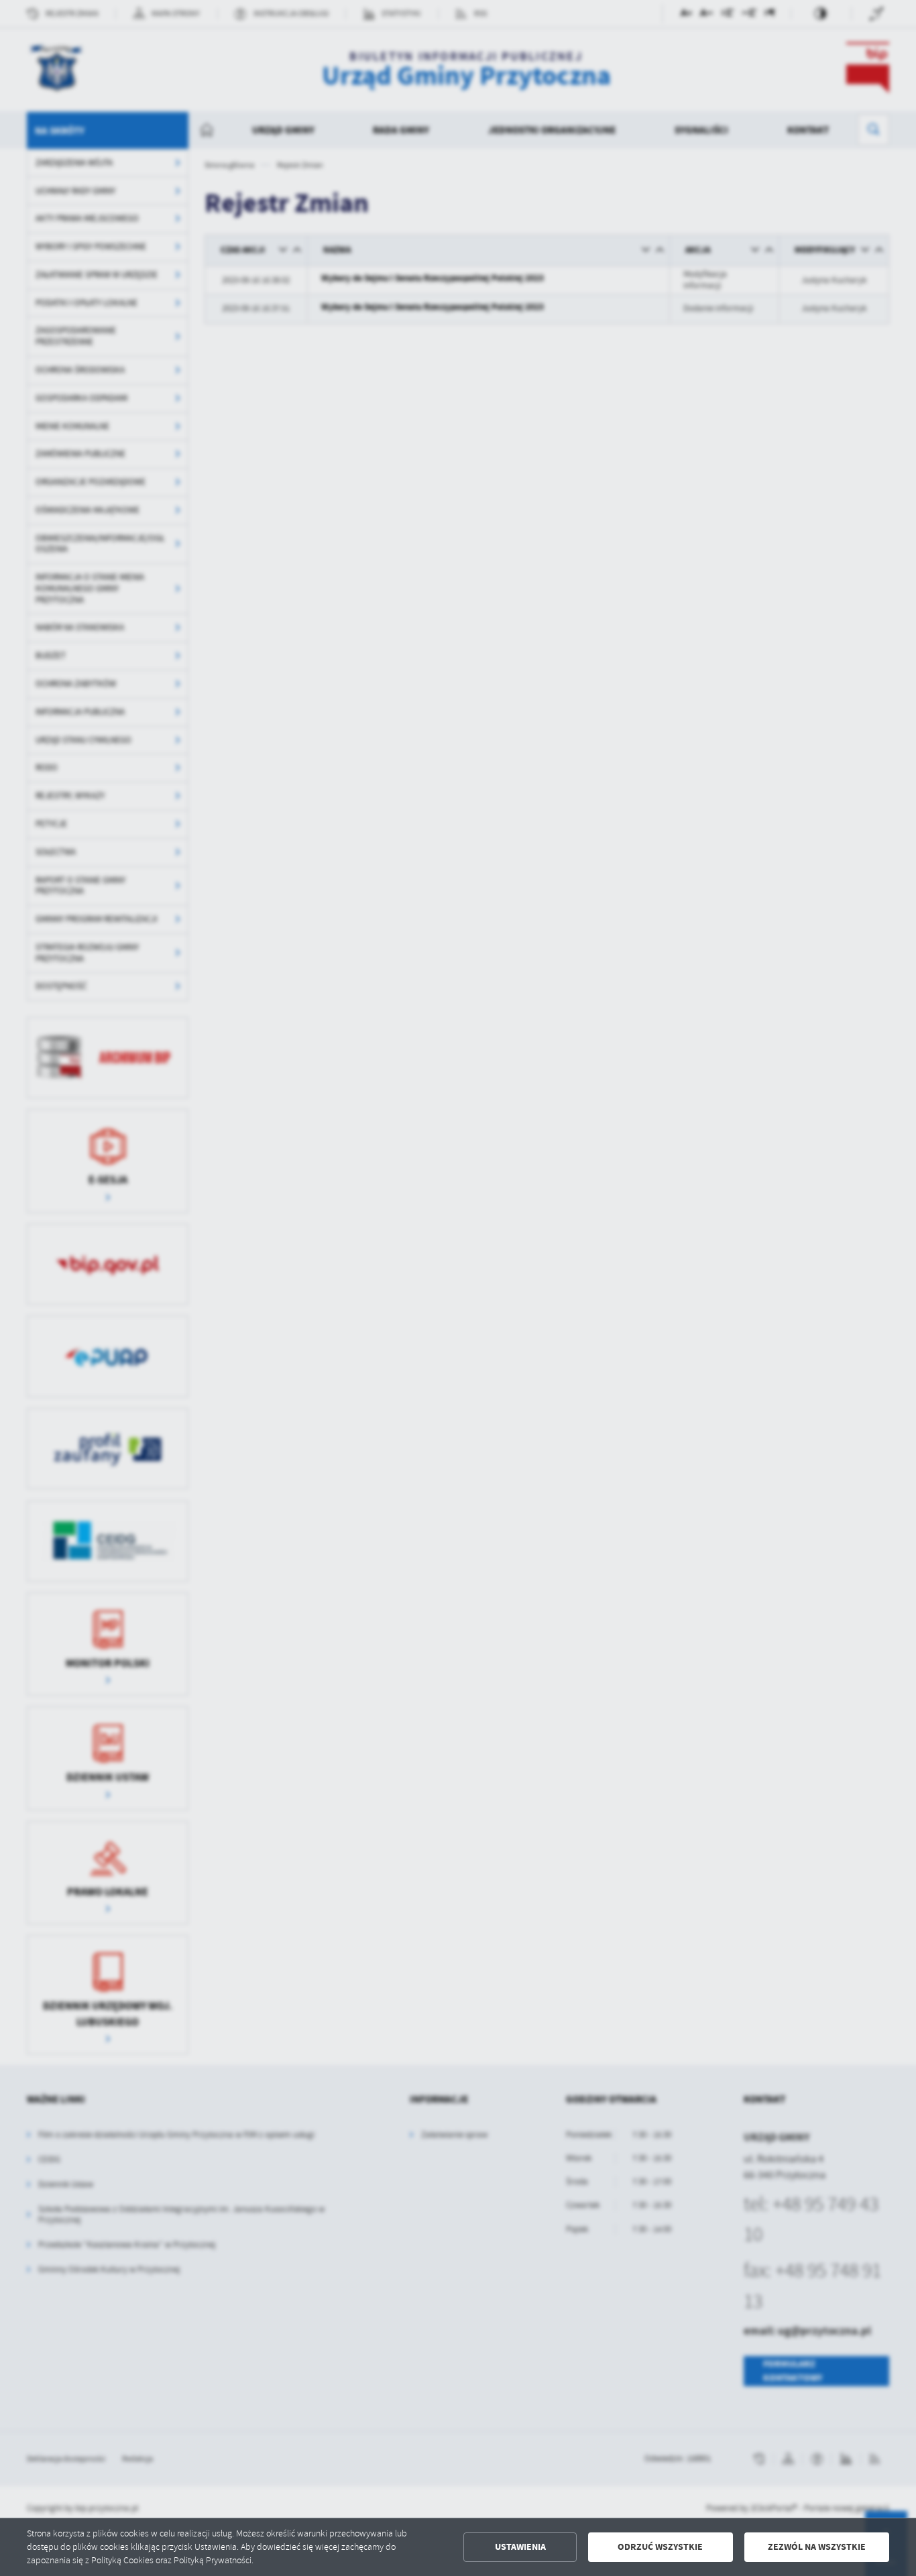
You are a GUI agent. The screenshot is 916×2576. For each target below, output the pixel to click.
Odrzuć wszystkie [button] (660, 2547)
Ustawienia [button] (520, 2547)
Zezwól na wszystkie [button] (817, 2547)
